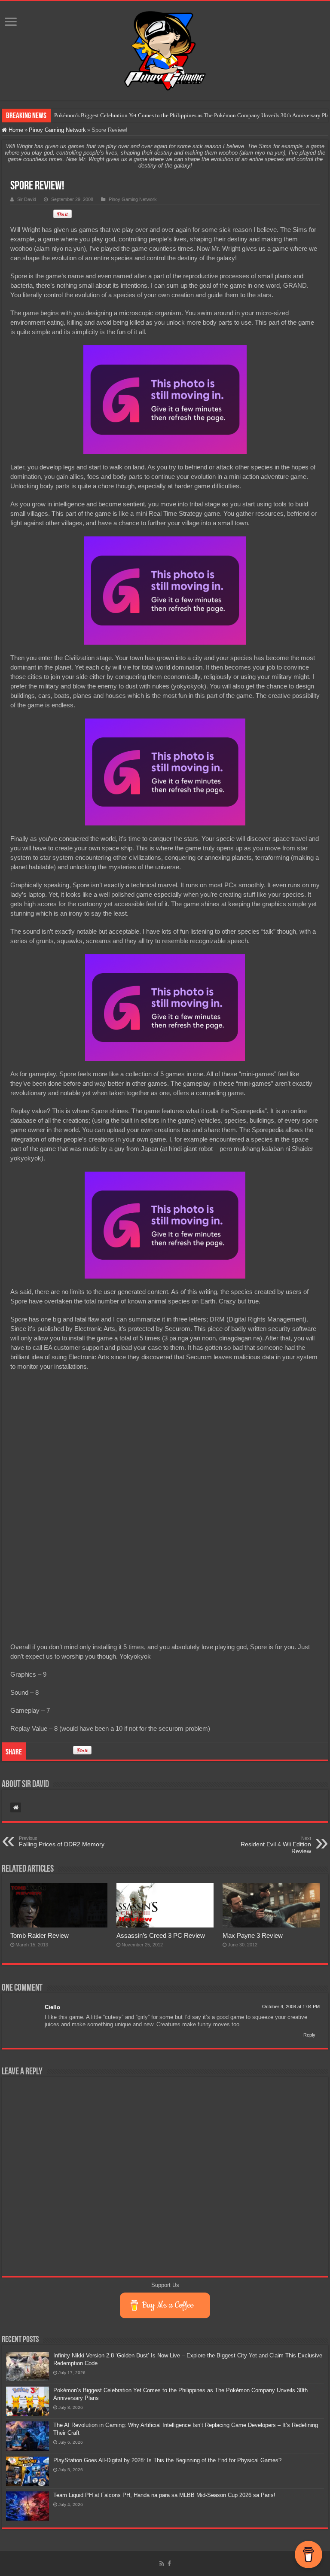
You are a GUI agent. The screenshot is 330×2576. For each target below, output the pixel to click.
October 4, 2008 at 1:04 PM (291, 2007)
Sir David (27, 199)
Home (15, 130)
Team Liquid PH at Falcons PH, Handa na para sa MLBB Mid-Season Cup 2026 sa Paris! (164, 2495)
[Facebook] (169, 2564)
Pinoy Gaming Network (57, 130)
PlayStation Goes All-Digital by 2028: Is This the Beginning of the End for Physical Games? (167, 2460)
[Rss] (162, 2564)
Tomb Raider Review (40, 1935)
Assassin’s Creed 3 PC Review (161, 1935)
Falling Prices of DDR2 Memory (62, 1842)
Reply (309, 2035)
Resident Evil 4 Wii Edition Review (276, 1845)
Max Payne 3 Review (253, 1935)
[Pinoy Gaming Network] (165, 49)
